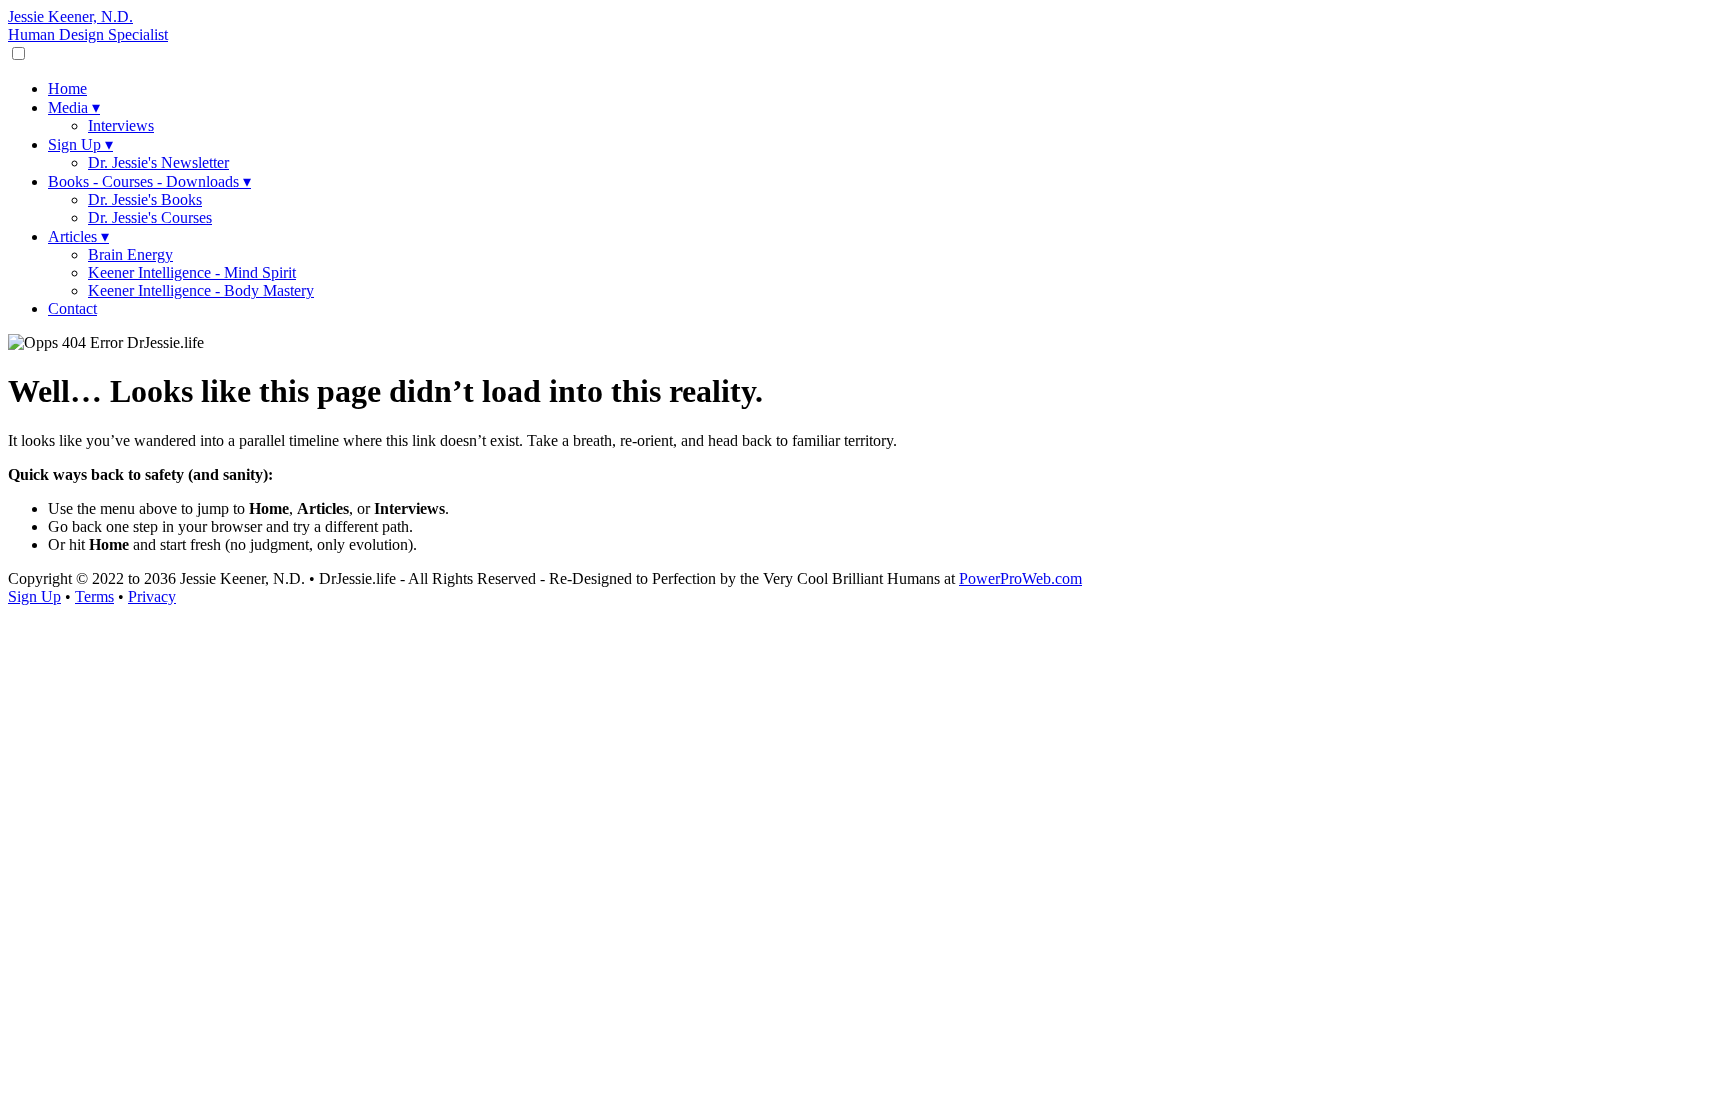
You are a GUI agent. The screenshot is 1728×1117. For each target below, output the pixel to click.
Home (67, 88)
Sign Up (80, 144)
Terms (94, 596)
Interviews (121, 125)
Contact (72, 308)
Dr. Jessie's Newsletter (158, 162)
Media (74, 107)
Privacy (152, 596)
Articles (78, 236)
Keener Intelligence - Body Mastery (201, 290)
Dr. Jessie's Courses (150, 217)
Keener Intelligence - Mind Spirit (192, 272)
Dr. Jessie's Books (145, 199)
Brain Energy (130, 254)
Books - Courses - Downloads (149, 181)
